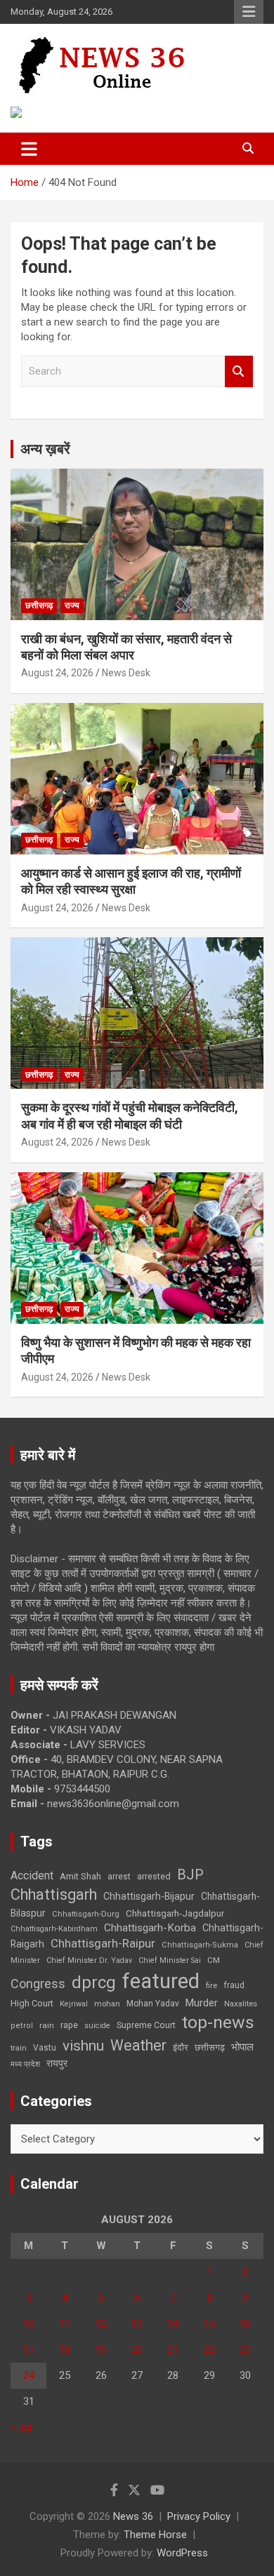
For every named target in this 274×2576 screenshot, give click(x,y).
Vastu (45, 2048)
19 (101, 2349)
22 (209, 2349)
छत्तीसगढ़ (210, 2047)
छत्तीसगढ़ (39, 605)
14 (173, 2323)
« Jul (21, 2427)
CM (214, 1960)
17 (29, 2349)
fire (211, 1985)
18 (65, 2349)
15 (209, 2323)
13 (137, 2323)
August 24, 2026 (57, 673)
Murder (202, 2003)
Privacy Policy (199, 2516)
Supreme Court (146, 2025)
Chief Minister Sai (170, 1960)
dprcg (94, 1983)
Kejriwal (74, 2004)
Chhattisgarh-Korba (150, 1928)
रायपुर (57, 2063)
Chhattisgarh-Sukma (200, 1945)
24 (29, 2375)
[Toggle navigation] (29, 149)
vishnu (83, 2046)
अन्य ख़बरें (45, 449)
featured (161, 1981)
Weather (138, 2045)
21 (173, 2349)
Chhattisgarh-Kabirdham (54, 1929)
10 (29, 2323)
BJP (190, 1874)
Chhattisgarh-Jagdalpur (175, 1913)
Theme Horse (155, 2535)
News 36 (133, 2516)
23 (245, 2349)
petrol (22, 2026)
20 (137, 2349)
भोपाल (242, 2047)
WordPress (182, 2553)
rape (69, 2025)
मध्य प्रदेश (25, 2064)
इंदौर (181, 2047)
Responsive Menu (249, 12)
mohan (107, 2004)
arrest (119, 1877)
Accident (32, 1876)
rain (47, 2025)
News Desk (126, 673)
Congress (38, 1984)
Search (239, 371)
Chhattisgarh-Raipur (103, 1943)
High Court (32, 2003)
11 (65, 2323)
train (19, 2048)
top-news (218, 2022)
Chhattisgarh (54, 1894)
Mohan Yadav (153, 2004)
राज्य (72, 605)
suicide (97, 2026)
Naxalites (241, 2004)
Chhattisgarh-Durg (86, 1914)
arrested (154, 1876)
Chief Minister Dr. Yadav (89, 1960)
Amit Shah (80, 1876)
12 (101, 2323)
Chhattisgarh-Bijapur (149, 1896)
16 (245, 2323)
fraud (234, 1985)
